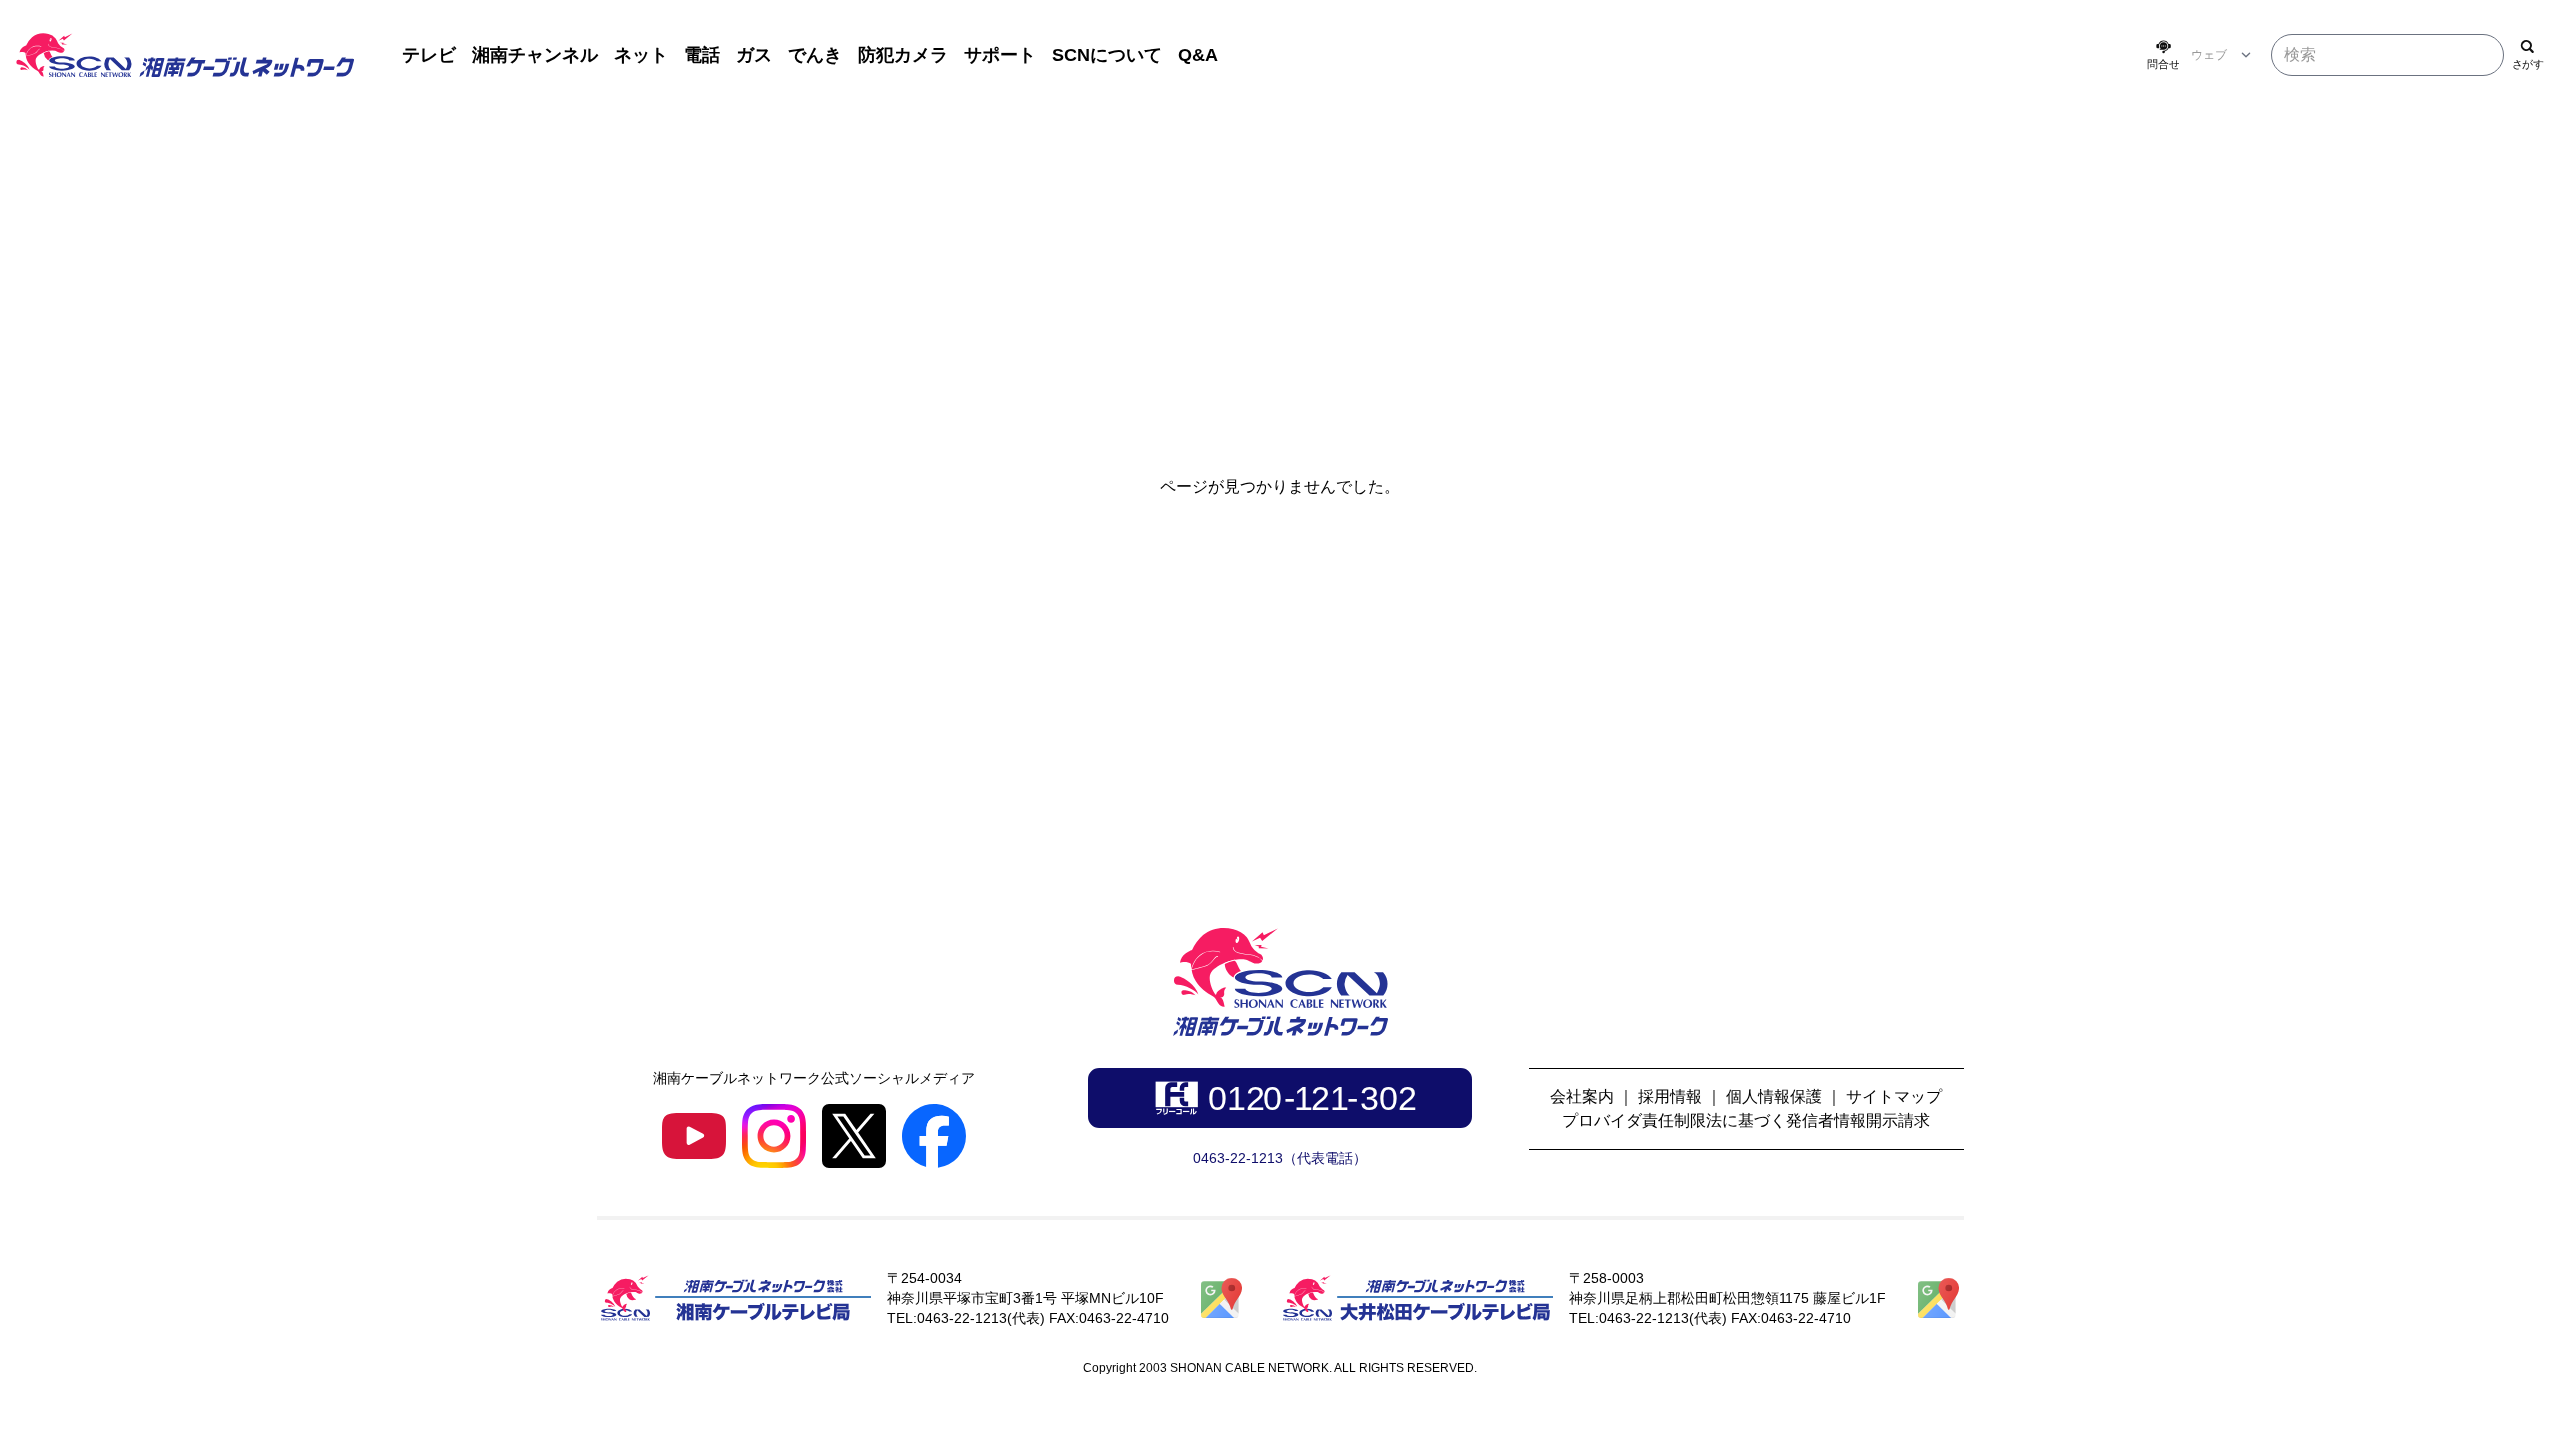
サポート (1000, 55)
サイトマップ (1894, 1096)
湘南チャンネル (535, 55)
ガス (754, 55)
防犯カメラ (903, 55)
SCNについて (1107, 55)
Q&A (1198, 55)
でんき (815, 55)
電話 (702, 55)
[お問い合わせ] (2163, 55)
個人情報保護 (1774, 1096)
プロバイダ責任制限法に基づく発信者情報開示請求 (1746, 1120)
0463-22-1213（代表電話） (1280, 1158)
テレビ (429, 55)
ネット (641, 55)
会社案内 (1582, 1096)
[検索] (2528, 55)
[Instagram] (774, 1136)
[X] (854, 1136)
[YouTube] (694, 1135)
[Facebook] (934, 1136)
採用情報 (1670, 1096)
